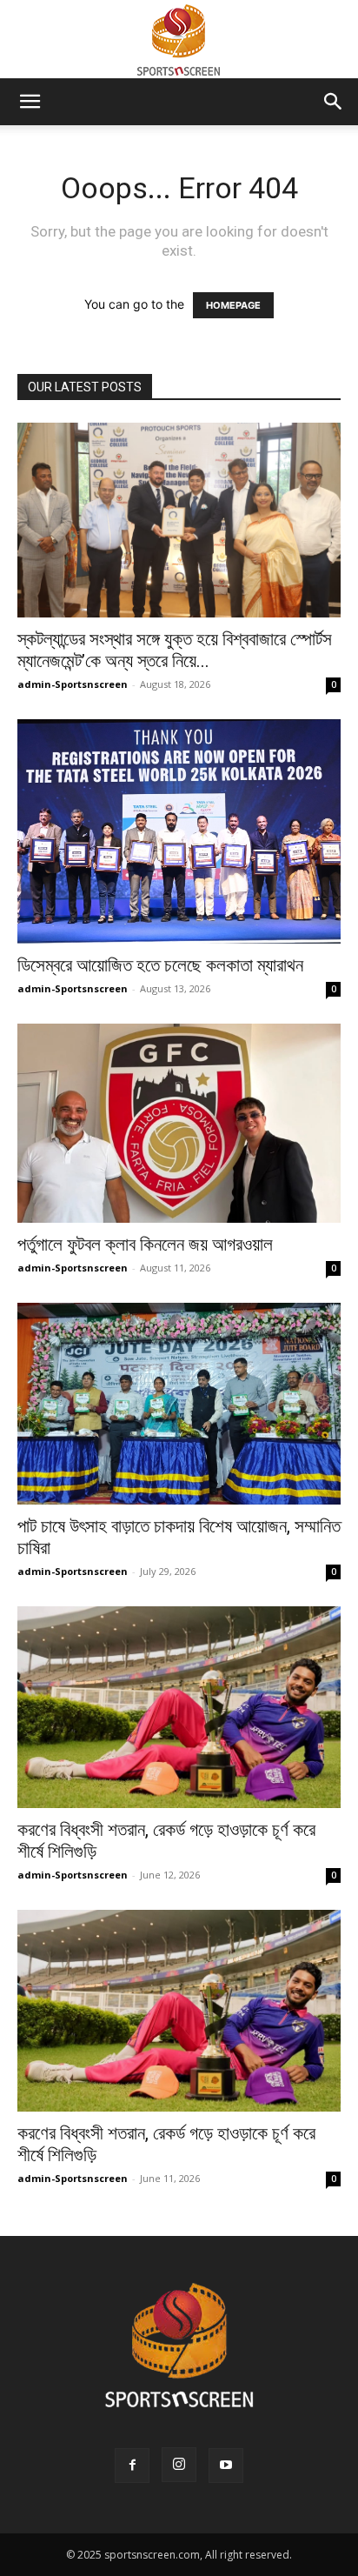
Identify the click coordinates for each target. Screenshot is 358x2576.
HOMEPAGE (233, 305)
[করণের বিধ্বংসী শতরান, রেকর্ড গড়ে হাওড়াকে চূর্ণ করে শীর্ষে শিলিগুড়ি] (179, 1707)
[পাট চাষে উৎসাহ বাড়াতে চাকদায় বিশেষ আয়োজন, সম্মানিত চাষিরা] (179, 1404)
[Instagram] (179, 2465)
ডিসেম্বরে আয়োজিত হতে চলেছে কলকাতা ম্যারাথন (160, 965)
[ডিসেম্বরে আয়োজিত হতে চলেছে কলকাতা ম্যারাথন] (179, 831)
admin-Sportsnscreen (73, 684)
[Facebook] (132, 2466)
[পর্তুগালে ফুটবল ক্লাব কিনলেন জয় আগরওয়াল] (179, 1123)
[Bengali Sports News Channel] (179, 40)
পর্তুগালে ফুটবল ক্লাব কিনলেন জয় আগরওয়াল (145, 1245)
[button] (30, 102)
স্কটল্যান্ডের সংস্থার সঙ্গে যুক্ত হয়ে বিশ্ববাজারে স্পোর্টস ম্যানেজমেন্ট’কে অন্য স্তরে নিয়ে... (175, 650)
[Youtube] (226, 2466)
